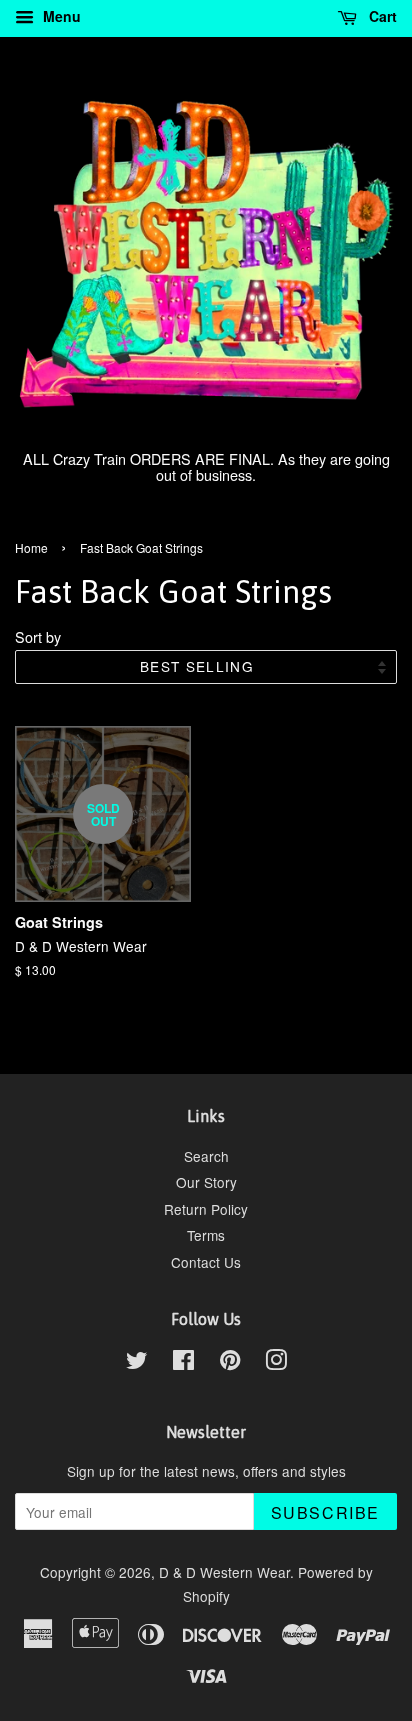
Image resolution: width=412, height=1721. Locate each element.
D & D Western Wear (224, 1572)
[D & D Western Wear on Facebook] (183, 1363)
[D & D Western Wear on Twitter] (137, 1363)
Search (206, 1156)
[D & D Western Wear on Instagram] (276, 1363)
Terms (206, 1235)
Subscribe (325, 1512)
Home (31, 547)
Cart (381, 16)
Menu (60, 16)
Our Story (206, 1182)
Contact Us (206, 1262)
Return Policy (206, 1209)
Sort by (38, 636)
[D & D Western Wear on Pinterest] (230, 1363)
